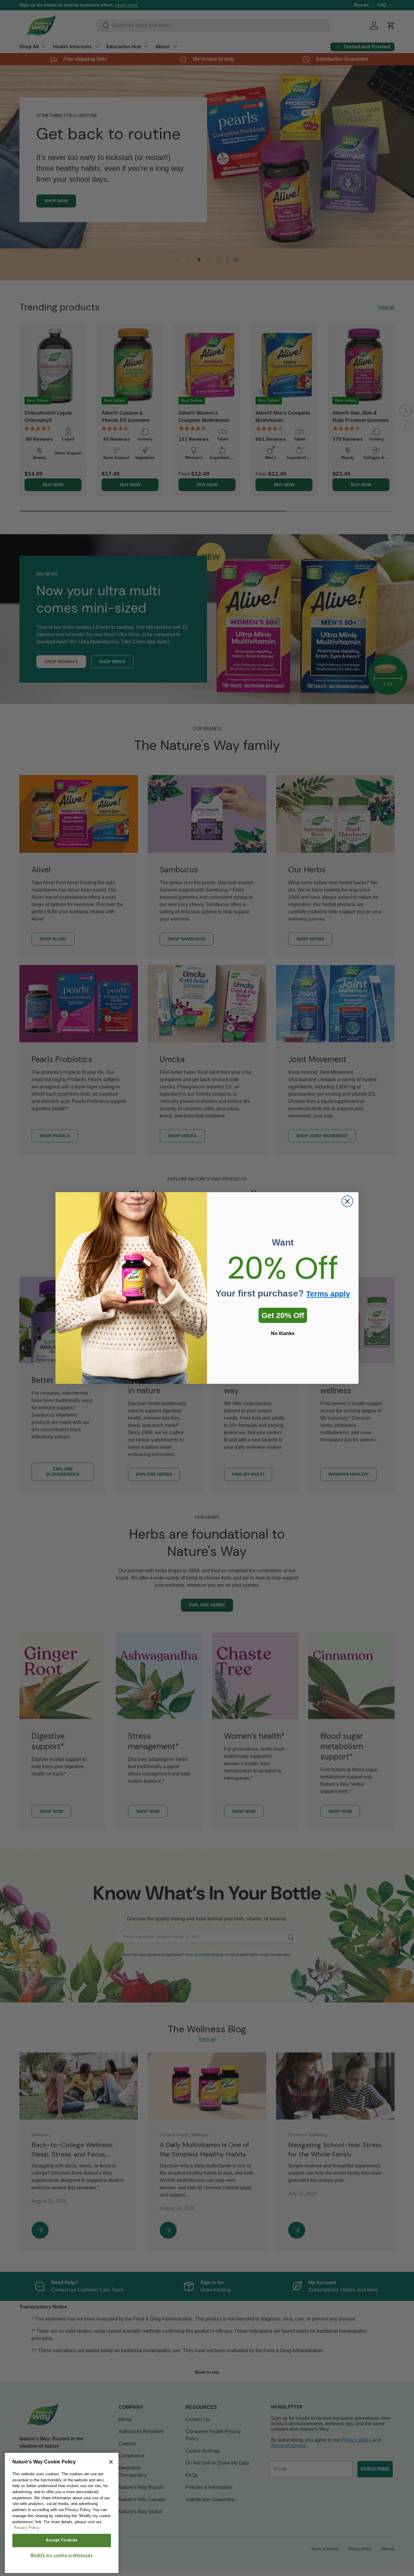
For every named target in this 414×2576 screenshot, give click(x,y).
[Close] (111, 2462)
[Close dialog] (347, 1201)
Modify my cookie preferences (62, 2556)
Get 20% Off (283, 1315)
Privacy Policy (27, 2528)
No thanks (283, 1333)
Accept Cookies (62, 2540)
